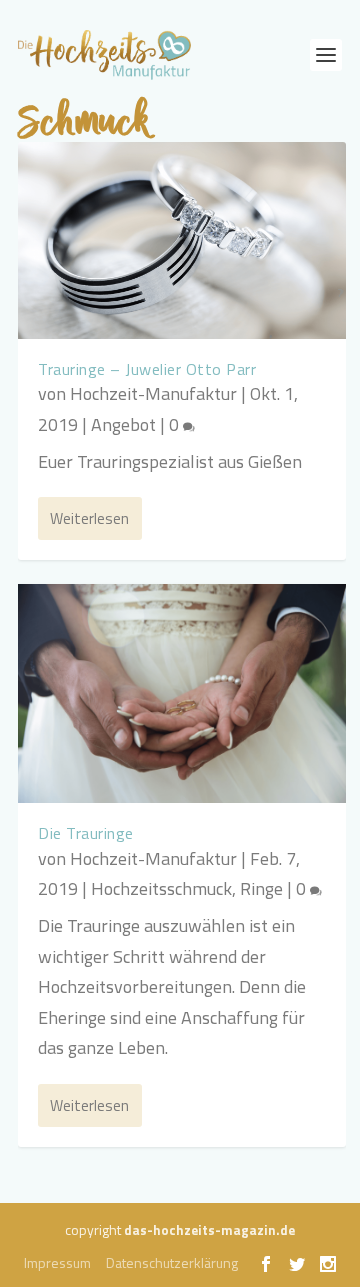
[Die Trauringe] (182, 693)
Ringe (261, 888)
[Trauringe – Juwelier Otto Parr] (182, 240)
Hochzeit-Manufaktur (153, 393)
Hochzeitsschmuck (161, 888)
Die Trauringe (86, 833)
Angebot (123, 424)
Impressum (57, 1262)
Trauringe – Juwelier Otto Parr (147, 369)
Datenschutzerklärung (172, 1262)
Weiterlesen (89, 518)
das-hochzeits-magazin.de (209, 1230)
